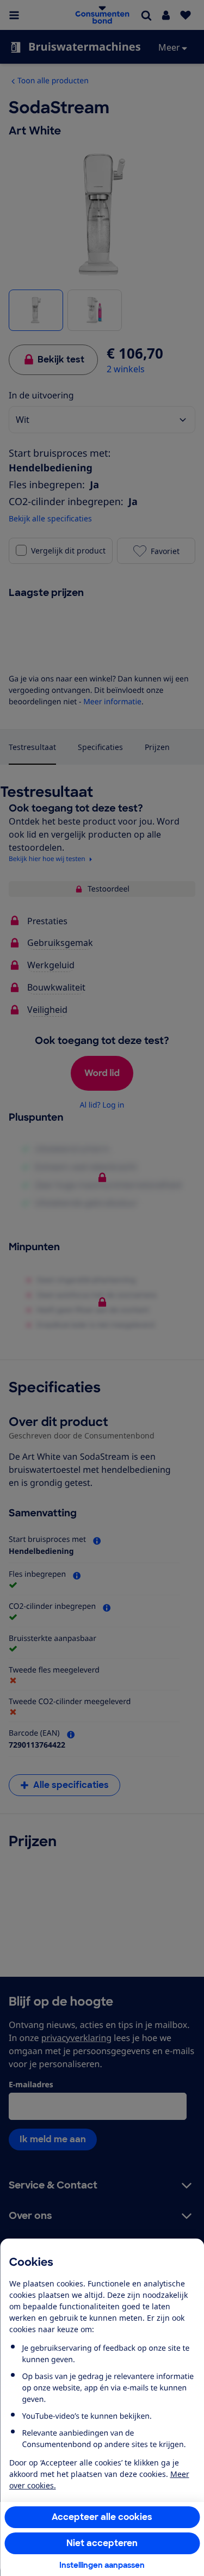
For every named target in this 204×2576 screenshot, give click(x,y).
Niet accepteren (102, 2543)
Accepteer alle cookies (102, 2517)
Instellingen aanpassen (102, 2565)
